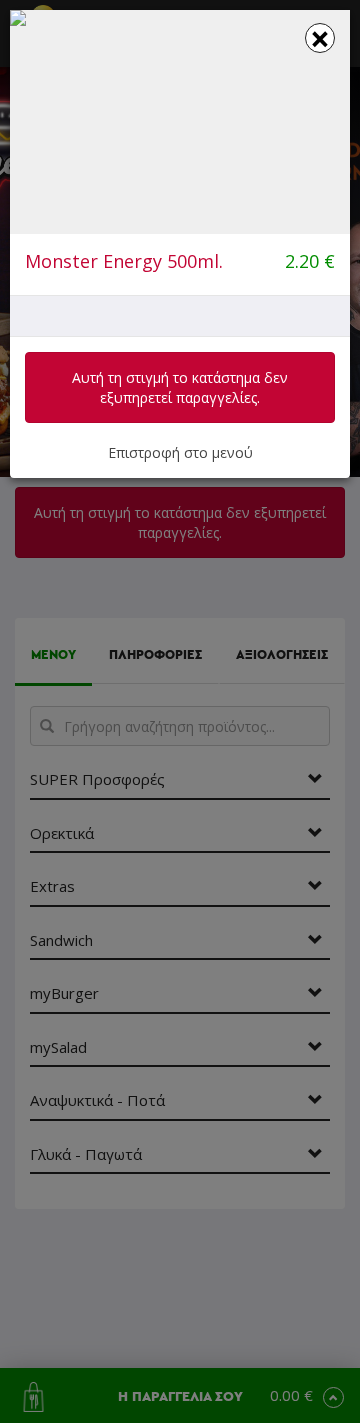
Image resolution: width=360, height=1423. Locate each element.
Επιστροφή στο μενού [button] (180, 452)
